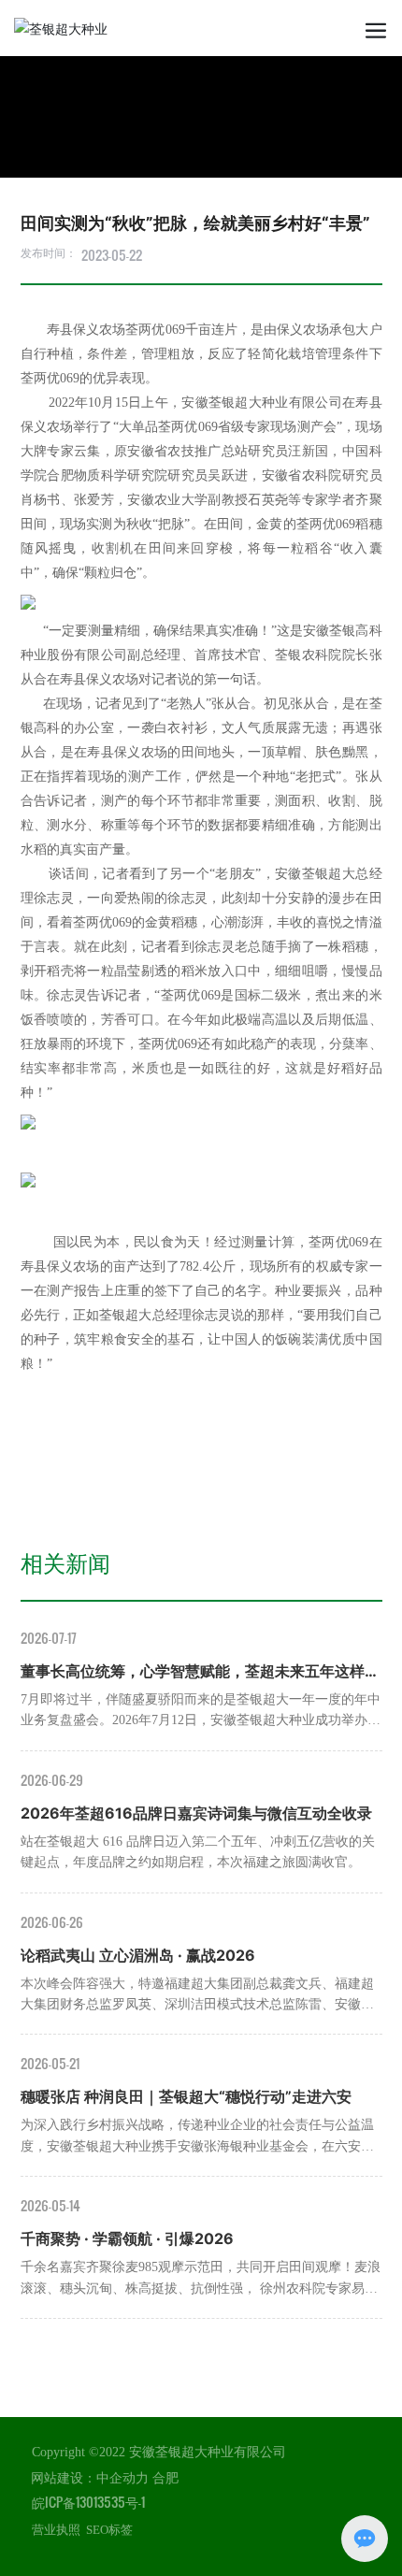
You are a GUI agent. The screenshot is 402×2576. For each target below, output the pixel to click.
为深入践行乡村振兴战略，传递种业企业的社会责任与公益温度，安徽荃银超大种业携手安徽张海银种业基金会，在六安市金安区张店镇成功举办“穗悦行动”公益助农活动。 (197, 2146)
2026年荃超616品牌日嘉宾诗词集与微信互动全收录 (196, 1813)
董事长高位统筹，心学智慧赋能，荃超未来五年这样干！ (193, 1673)
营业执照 (56, 2530)
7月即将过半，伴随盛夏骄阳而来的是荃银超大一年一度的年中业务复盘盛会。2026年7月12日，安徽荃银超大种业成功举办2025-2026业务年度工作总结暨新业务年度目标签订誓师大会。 (201, 1720)
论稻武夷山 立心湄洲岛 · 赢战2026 (138, 1955)
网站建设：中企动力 (90, 2478)
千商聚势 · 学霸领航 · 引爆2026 (127, 2238)
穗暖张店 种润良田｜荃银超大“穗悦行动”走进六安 (186, 2096)
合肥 (165, 2478)
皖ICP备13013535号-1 (88, 2502)
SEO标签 (109, 2530)
